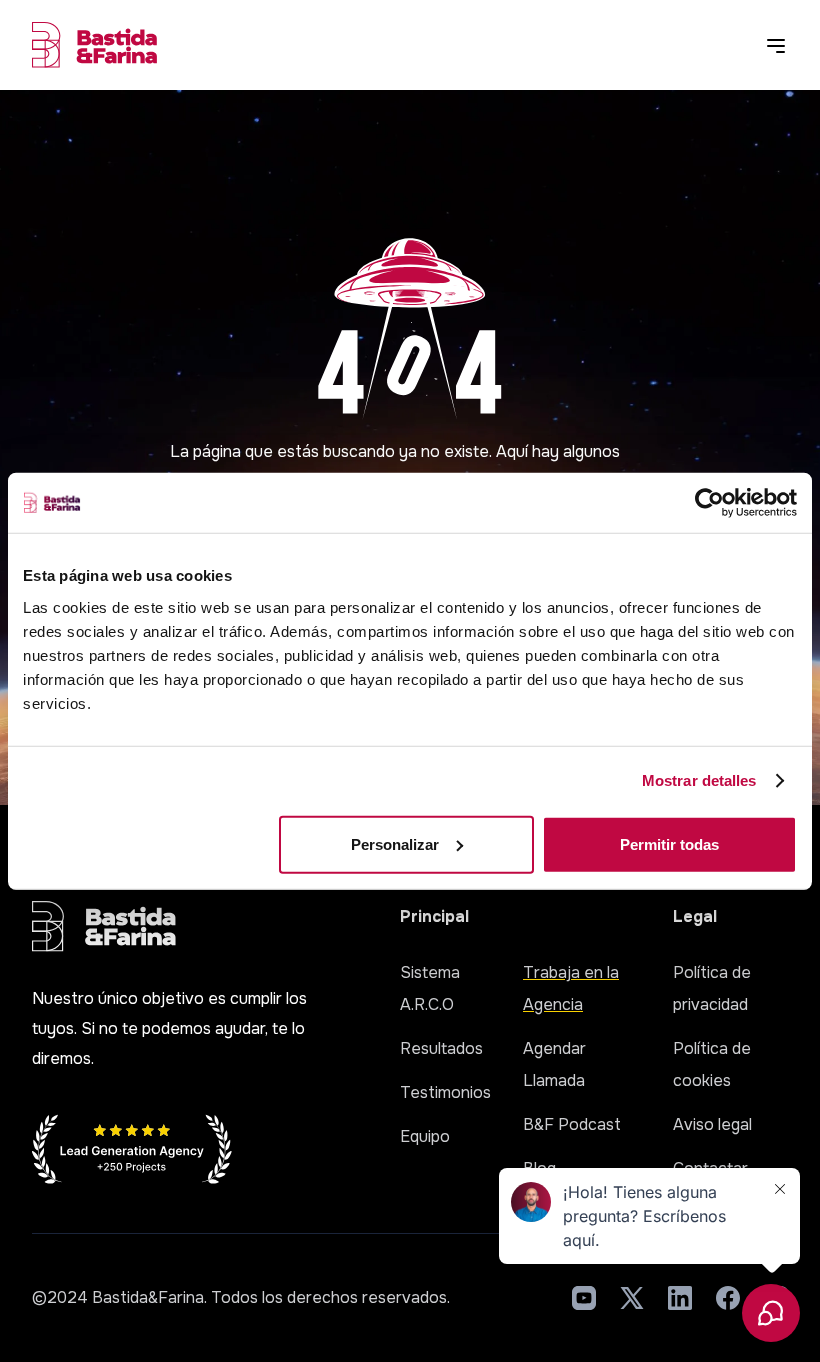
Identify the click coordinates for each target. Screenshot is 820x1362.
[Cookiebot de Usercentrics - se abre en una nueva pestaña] (709, 503)
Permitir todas (669, 843)
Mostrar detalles (699, 780)
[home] (94, 45)
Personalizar (395, 843)
